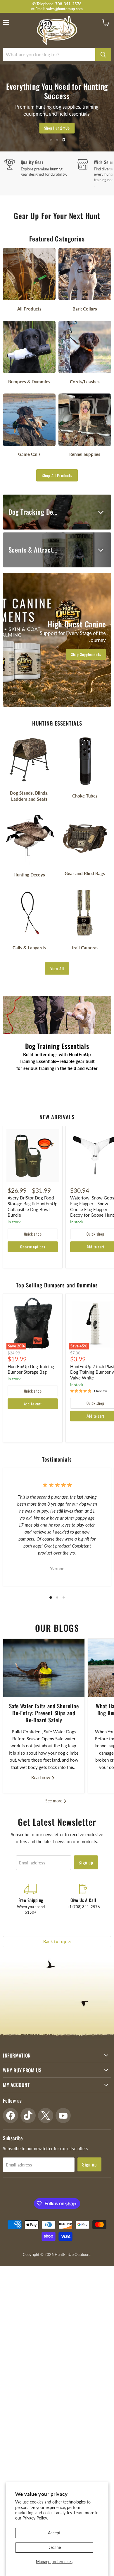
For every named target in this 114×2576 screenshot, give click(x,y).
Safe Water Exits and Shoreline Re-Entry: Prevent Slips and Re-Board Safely (44, 1713)
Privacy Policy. (35, 2518)
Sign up (86, 1862)
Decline (54, 2547)
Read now (41, 1777)
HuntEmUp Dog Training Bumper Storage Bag (31, 1369)
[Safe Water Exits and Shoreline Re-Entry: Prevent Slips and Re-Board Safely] (44, 1668)
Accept (54, 2533)
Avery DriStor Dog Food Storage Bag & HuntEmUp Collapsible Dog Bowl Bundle (32, 1206)
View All (57, 968)
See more (54, 1801)
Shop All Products (57, 475)
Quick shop (33, 1234)
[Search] (103, 54)
